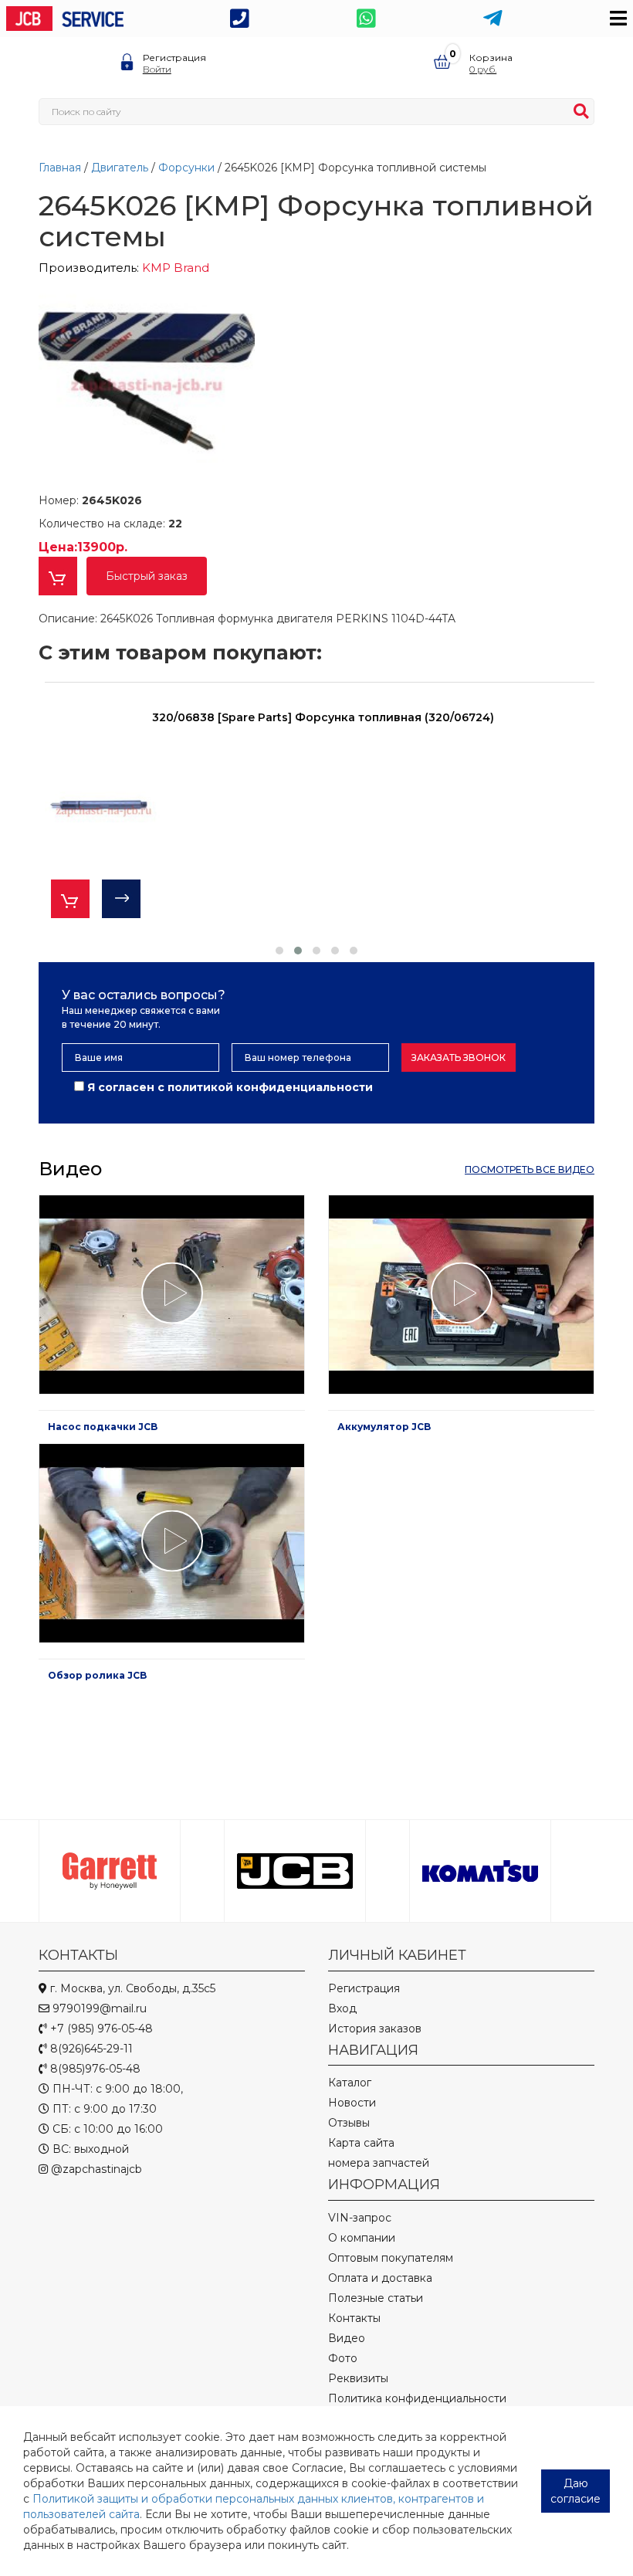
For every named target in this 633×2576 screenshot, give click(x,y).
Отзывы (349, 2123)
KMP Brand (176, 268)
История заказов (375, 2029)
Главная (61, 168)
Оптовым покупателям (391, 2258)
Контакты (354, 2318)
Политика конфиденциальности (417, 2398)
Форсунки (188, 168)
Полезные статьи (376, 2298)
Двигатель (121, 168)
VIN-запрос (360, 2218)
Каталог (350, 2083)
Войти (157, 69)
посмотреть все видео (530, 1169)
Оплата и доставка (380, 2278)
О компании (362, 2238)
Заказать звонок (459, 1058)
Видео (347, 2338)
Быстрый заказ (147, 576)
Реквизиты (358, 2378)
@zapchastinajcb (95, 2169)
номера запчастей (379, 2163)
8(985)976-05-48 (94, 2069)
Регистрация (174, 58)
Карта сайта (361, 2143)
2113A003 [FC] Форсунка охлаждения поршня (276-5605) (323, 717)
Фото (343, 2358)
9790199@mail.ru (98, 2008)
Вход (342, 2008)
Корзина (491, 58)
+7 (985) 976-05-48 (100, 2029)
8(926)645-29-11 (90, 2049)
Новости (352, 2103)
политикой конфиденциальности (270, 1087)
